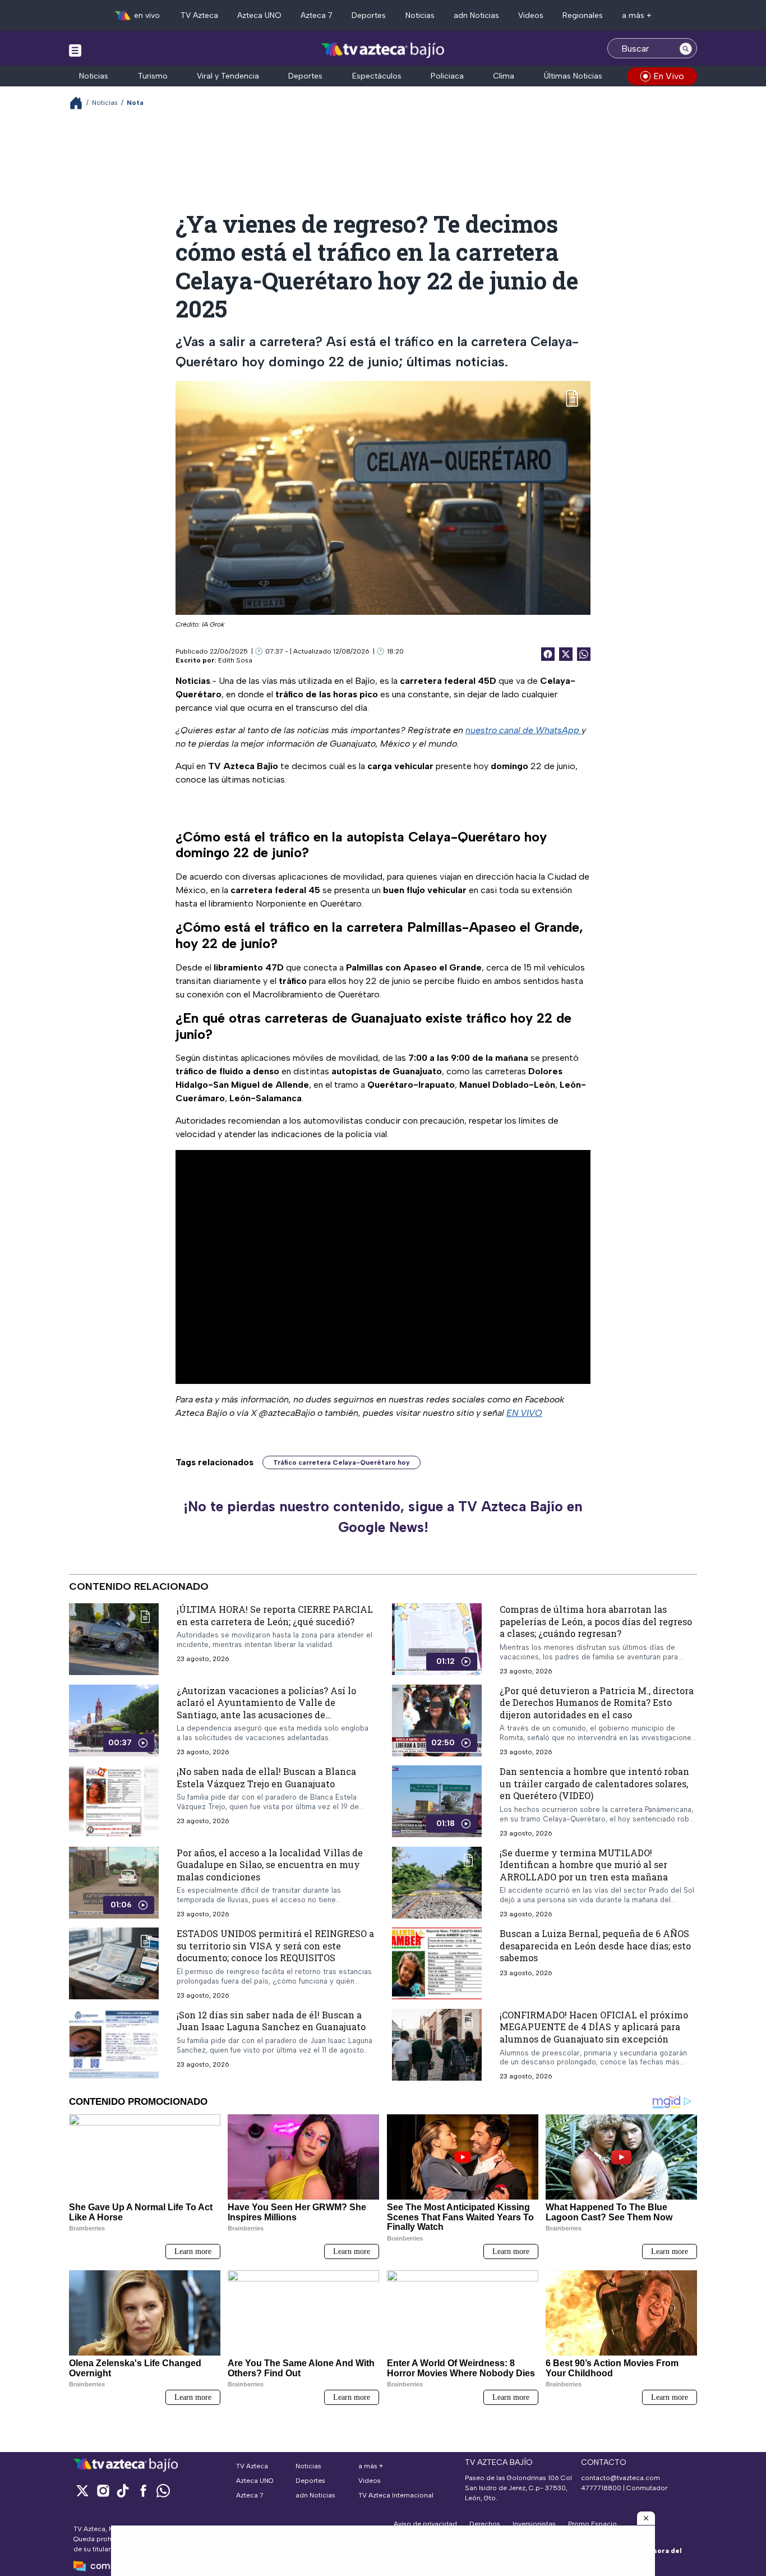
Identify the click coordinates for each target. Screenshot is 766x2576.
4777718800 (601, 2488)
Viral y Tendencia (228, 76)
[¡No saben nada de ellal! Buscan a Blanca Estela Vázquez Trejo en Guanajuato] (114, 1801)
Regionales (583, 15)
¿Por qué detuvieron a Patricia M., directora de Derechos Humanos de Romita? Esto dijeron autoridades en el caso (597, 1702)
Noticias (420, 15)
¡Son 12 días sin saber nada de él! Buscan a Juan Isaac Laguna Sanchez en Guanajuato (271, 2020)
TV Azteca (199, 15)
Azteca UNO (259, 15)
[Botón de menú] (75, 50)
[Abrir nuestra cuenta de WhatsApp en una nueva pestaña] (163, 2490)
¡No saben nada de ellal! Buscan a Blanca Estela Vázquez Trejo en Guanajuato (266, 1777)
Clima (504, 76)
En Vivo (669, 76)
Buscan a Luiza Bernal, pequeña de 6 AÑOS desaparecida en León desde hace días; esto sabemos (595, 1945)
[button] (646, 2518)
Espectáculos (377, 76)
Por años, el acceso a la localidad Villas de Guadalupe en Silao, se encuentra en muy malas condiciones (270, 1864)
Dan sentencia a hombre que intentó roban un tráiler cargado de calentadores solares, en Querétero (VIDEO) (594, 1783)
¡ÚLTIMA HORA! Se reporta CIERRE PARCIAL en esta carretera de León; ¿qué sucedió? (275, 1615)
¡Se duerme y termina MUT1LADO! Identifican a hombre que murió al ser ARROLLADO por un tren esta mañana (584, 1864)
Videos (531, 15)
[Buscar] (686, 48)
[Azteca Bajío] (383, 50)
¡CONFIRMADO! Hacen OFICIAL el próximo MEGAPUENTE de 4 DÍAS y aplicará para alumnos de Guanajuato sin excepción (594, 2026)
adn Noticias (476, 15)
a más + (637, 15)
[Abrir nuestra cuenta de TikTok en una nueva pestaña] (123, 2490)
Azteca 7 (317, 15)
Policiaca (447, 76)
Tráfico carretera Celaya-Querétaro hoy (342, 1462)
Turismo (153, 76)
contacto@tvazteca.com (620, 2478)
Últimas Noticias (573, 76)
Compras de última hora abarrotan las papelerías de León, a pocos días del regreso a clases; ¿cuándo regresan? (596, 1621)
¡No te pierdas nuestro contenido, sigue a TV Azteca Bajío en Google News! (383, 1517)
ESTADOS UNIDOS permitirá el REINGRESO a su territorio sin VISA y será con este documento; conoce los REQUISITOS (275, 1945)
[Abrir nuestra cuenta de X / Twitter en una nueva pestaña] (82, 2490)
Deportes (369, 15)
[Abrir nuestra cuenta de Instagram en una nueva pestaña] (103, 2490)
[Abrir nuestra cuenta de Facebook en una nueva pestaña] (143, 2490)
